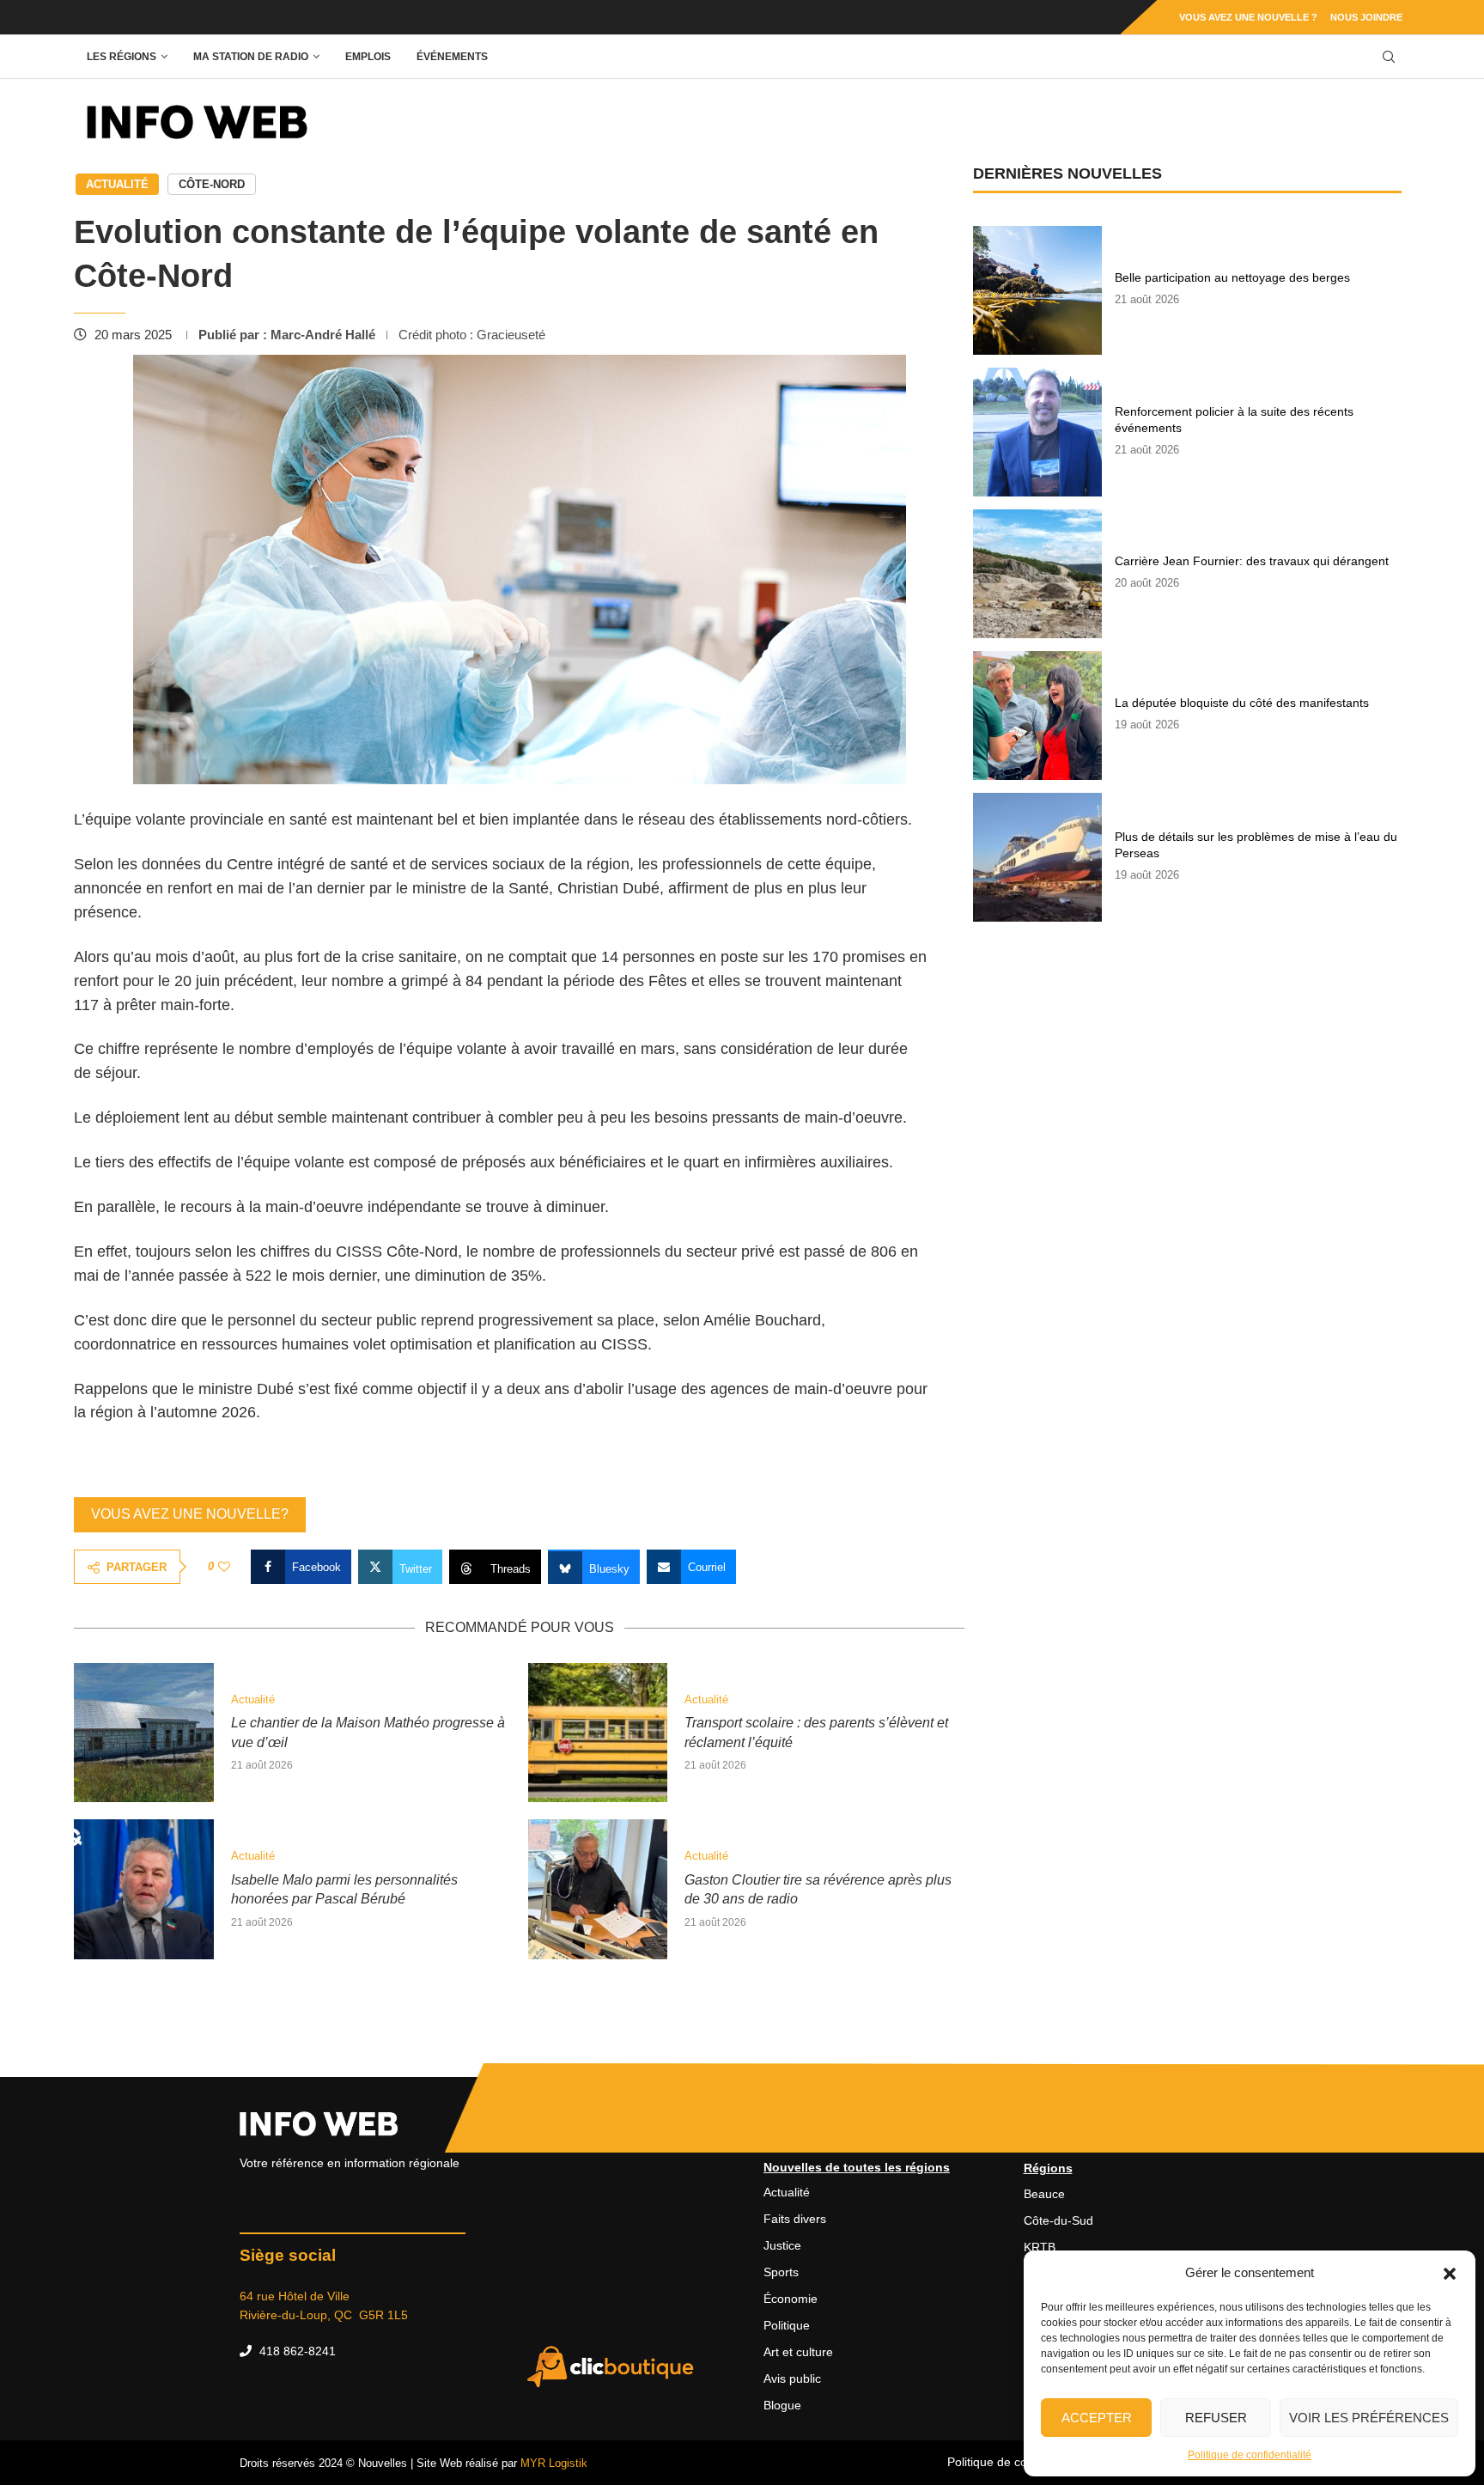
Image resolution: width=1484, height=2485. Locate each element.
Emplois (368, 57)
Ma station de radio (251, 57)
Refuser (1216, 2418)
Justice (782, 2245)
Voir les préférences (1369, 2418)
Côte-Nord (212, 184)
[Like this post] (224, 1567)
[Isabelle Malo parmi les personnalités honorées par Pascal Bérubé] (144, 1889)
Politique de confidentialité (1250, 2455)
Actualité (117, 184)
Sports (781, 2272)
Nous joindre (1366, 17)
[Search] (1389, 57)
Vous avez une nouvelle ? (1248, 17)
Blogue (782, 2405)
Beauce (1044, 2194)
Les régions (122, 57)
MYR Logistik (554, 2463)
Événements (452, 57)
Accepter (1097, 2418)
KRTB (1040, 2247)
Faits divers (795, 2219)
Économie (791, 2299)
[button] (1450, 2273)
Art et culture (798, 2352)
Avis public (792, 2378)
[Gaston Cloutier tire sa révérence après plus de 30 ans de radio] (598, 1889)
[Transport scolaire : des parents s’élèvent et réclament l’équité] (598, 1733)
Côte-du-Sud (1058, 2220)
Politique (787, 2325)
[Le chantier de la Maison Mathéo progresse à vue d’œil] (144, 1733)
